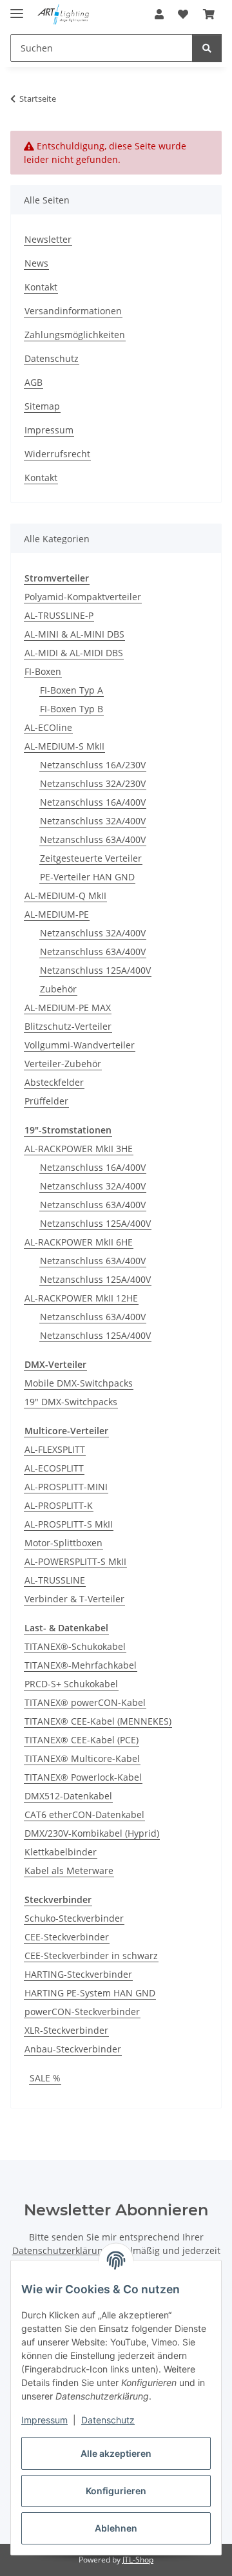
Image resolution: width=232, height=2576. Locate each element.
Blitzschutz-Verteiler (68, 1026)
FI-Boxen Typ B (72, 709)
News (36, 263)
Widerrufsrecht (57, 454)
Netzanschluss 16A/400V (93, 802)
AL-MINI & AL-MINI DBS (74, 634)
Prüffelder (46, 1101)
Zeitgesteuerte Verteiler (91, 858)
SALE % (45, 2078)
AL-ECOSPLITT (54, 1468)
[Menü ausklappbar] (17, 8)
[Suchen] (207, 48)
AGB (34, 382)
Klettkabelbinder (61, 1852)
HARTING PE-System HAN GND (90, 1993)
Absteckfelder (54, 1082)
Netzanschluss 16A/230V (93, 765)
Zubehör (58, 989)
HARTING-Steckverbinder (78, 1974)
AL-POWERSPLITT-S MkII (75, 1561)
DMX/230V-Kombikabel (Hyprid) (92, 1833)
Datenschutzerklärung (60, 2250)
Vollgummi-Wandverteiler (80, 1045)
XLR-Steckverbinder (66, 2030)
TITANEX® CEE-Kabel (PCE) (82, 1740)
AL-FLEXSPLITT (55, 1449)
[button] (159, 14)
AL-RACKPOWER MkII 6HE (79, 1242)
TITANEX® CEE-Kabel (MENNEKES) (98, 1721)
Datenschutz (108, 2420)
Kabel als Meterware (69, 1870)
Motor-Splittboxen (63, 1543)
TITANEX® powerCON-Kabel (85, 1702)
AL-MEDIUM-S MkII (64, 746)
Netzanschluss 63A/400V (93, 839)
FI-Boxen (43, 671)
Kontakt (41, 287)
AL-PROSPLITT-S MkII (69, 1524)
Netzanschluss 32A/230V (93, 783)
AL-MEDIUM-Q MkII (65, 895)
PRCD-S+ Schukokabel (71, 1684)
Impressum (44, 2420)
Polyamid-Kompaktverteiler (83, 597)
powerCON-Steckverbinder (82, 2012)
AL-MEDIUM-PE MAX (68, 1008)
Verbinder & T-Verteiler (74, 1599)
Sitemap (42, 406)
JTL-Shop (138, 2560)
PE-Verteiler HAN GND (87, 877)
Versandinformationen (73, 311)
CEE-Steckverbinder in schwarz (91, 1956)
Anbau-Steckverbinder (73, 2049)
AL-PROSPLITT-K (59, 1505)
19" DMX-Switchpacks (71, 1402)
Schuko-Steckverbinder (74, 1918)
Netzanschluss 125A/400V (95, 970)
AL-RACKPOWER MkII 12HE (81, 1298)
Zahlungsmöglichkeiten (75, 335)
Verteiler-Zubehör (63, 1064)
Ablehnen (116, 2528)
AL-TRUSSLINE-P (59, 615)
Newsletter (48, 239)
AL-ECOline (48, 727)
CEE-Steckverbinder (67, 1937)
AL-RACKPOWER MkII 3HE (79, 1149)
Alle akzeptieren (116, 2453)
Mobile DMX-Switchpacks (79, 1383)
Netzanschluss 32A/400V (93, 821)
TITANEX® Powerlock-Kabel (83, 1777)
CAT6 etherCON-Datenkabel (84, 1814)
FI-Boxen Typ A (72, 690)
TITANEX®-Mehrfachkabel (81, 1665)
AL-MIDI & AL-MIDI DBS (74, 653)
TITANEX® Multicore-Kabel (82, 1758)
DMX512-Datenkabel (68, 1796)
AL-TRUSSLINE (55, 1580)
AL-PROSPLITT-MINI (66, 1487)
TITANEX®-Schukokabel (75, 1646)
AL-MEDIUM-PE (57, 914)
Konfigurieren (116, 2491)
